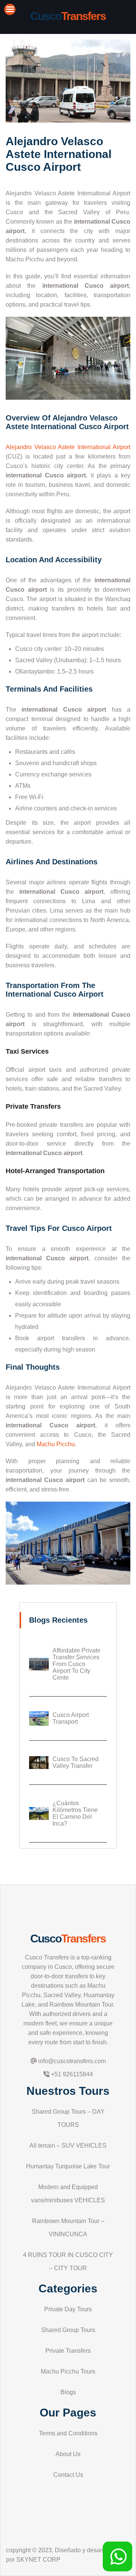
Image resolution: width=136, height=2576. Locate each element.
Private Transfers (68, 2351)
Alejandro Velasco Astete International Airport (68, 447)
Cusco (68, 1939)
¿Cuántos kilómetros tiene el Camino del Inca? (75, 1813)
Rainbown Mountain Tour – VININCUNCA (68, 2228)
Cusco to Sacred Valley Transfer (76, 1762)
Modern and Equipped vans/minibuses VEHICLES (68, 2194)
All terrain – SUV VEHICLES (68, 2146)
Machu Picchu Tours (68, 2371)
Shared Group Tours (68, 2330)
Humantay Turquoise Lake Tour (68, 2166)
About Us (68, 2454)
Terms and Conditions (68, 2433)
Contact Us (68, 2475)
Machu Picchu (56, 1444)
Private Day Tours (68, 2309)
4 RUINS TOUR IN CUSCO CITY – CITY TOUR (68, 2261)
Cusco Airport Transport (71, 1718)
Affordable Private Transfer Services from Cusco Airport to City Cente (76, 1664)
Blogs (68, 2392)
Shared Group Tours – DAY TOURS (68, 2118)
